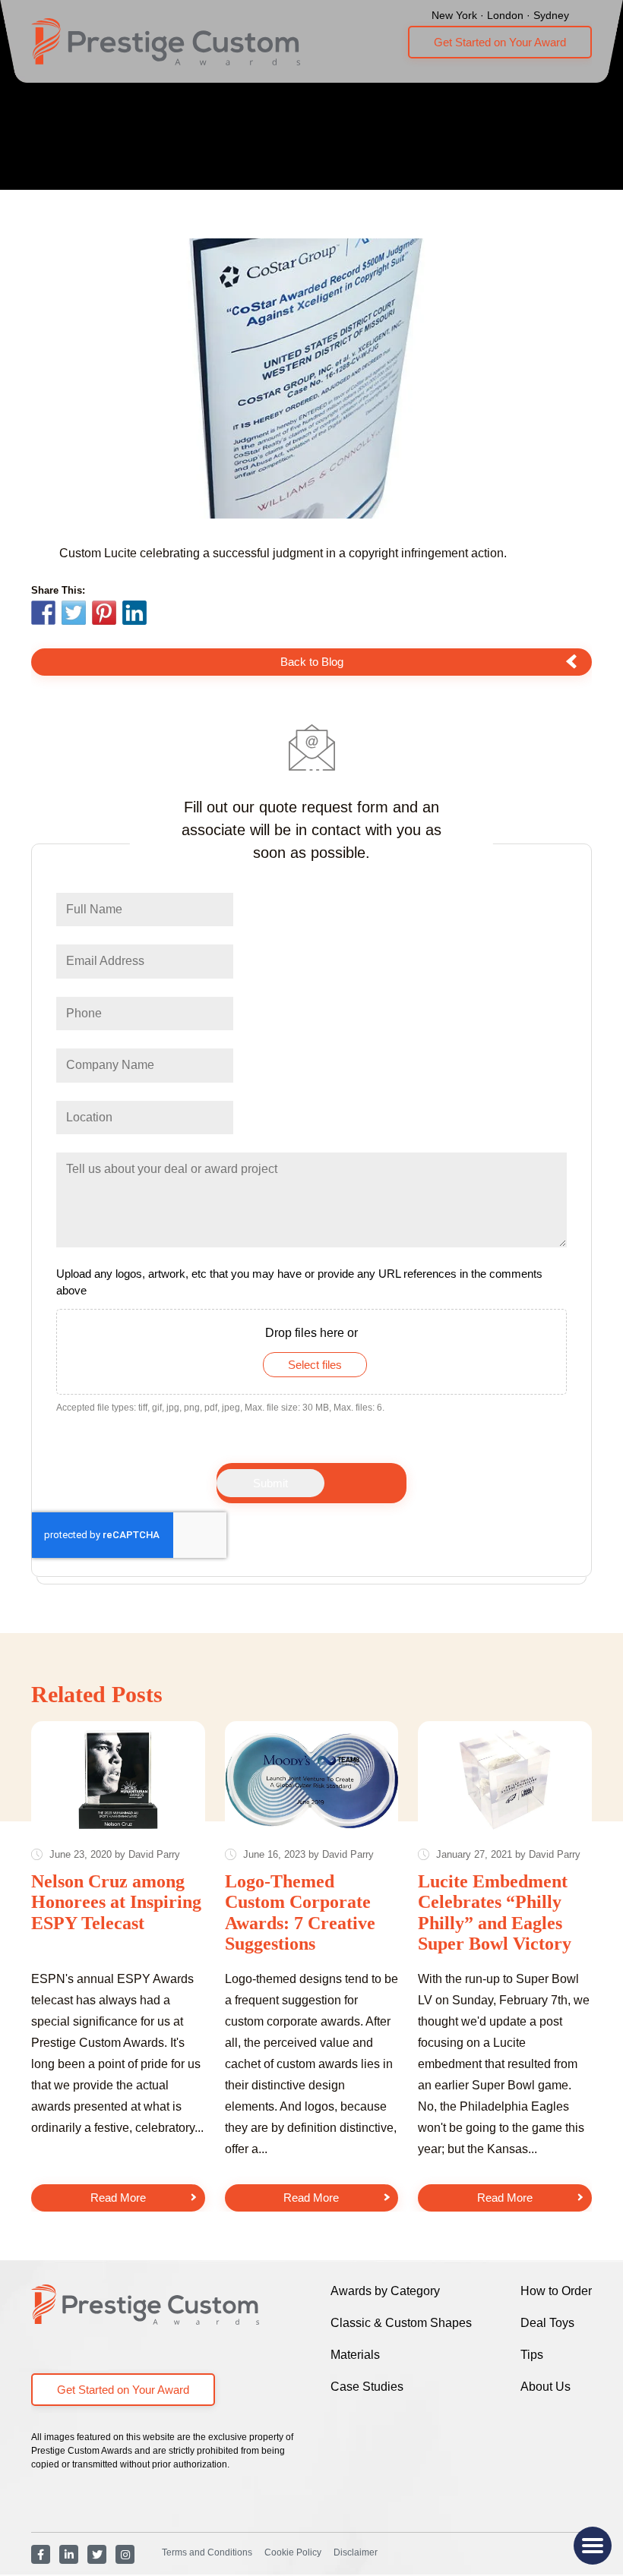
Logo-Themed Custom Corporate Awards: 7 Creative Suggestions (300, 1913)
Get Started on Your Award (500, 42)
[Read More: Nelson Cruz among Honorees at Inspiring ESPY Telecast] (118, 1779)
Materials (355, 2355)
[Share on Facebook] (43, 615)
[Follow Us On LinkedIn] (69, 2554)
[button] (593, 2546)
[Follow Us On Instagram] (125, 2554)
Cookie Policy (293, 2552)
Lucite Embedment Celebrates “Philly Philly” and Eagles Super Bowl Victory (495, 1913)
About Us (546, 2387)
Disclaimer (356, 2552)
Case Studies (367, 2387)
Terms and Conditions (207, 2552)
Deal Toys (547, 2323)
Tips (532, 2355)
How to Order (556, 2291)
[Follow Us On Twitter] (97, 2554)
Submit (270, 1483)
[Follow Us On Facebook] (41, 2554)
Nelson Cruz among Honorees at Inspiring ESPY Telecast (116, 1902)
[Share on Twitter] (74, 615)
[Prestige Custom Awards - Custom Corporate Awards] (166, 42)
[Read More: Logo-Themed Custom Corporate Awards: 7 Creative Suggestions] (312, 1779)
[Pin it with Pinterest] (104, 615)
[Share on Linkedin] (134, 613)
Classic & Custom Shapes (401, 2323)
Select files (315, 1365)
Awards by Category (385, 2291)
